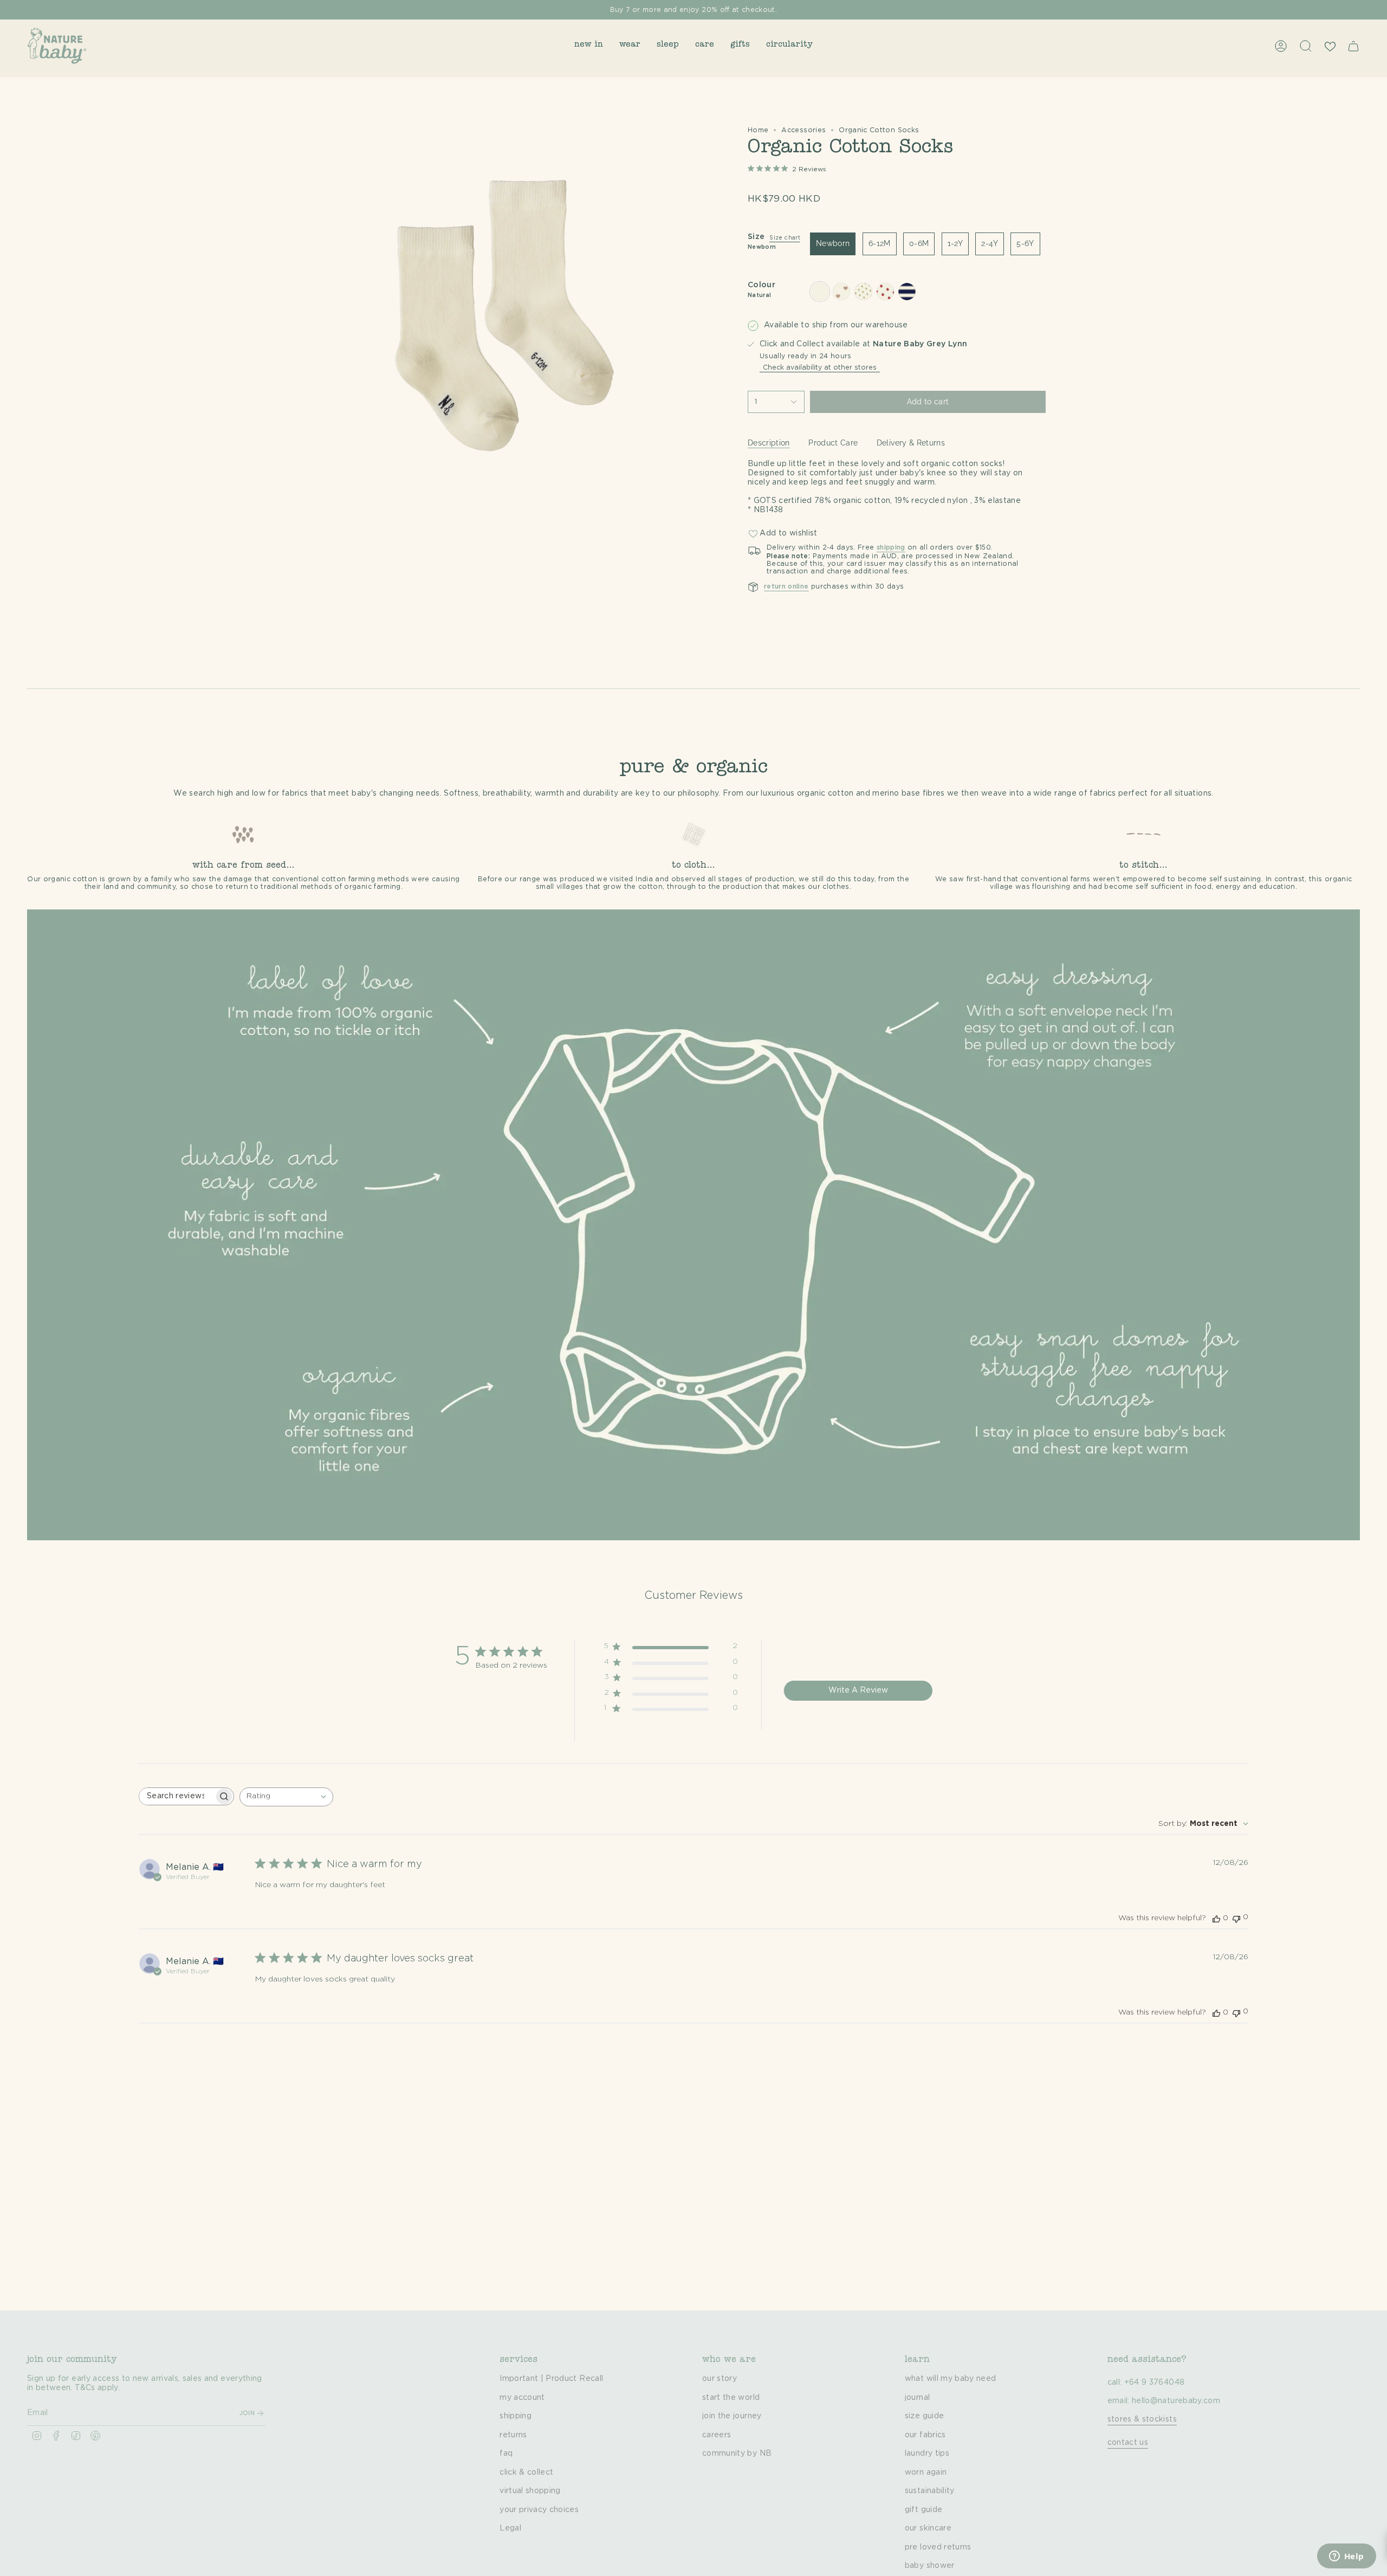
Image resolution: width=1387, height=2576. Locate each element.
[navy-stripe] (907, 292)
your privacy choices (539, 2510)
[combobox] (286, 1797)
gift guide (924, 2510)
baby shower (930, 2566)
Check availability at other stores (820, 367)
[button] (589, 46)
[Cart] (1353, 46)
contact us (1128, 2443)
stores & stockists (1142, 2419)
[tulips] (863, 292)
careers (717, 2435)
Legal (510, 2528)
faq (506, 2454)
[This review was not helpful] (1236, 1918)
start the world (731, 2398)
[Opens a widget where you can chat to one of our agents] (1346, 2557)
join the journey (732, 2416)
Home (758, 130)
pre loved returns (938, 2547)
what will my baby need (951, 2379)
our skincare (928, 2528)
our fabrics (925, 2435)
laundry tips (927, 2454)
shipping (516, 2416)
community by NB (737, 2454)
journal (917, 2398)
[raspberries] (885, 292)
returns (513, 2435)
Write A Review (858, 1690)
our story (720, 2379)
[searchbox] (177, 1796)
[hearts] (841, 292)
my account (522, 2398)
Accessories (803, 130)
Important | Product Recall (551, 2379)
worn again (926, 2472)
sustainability (930, 2491)
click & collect (526, 2472)
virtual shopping (530, 2491)
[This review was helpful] (1216, 1918)
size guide (925, 2416)
